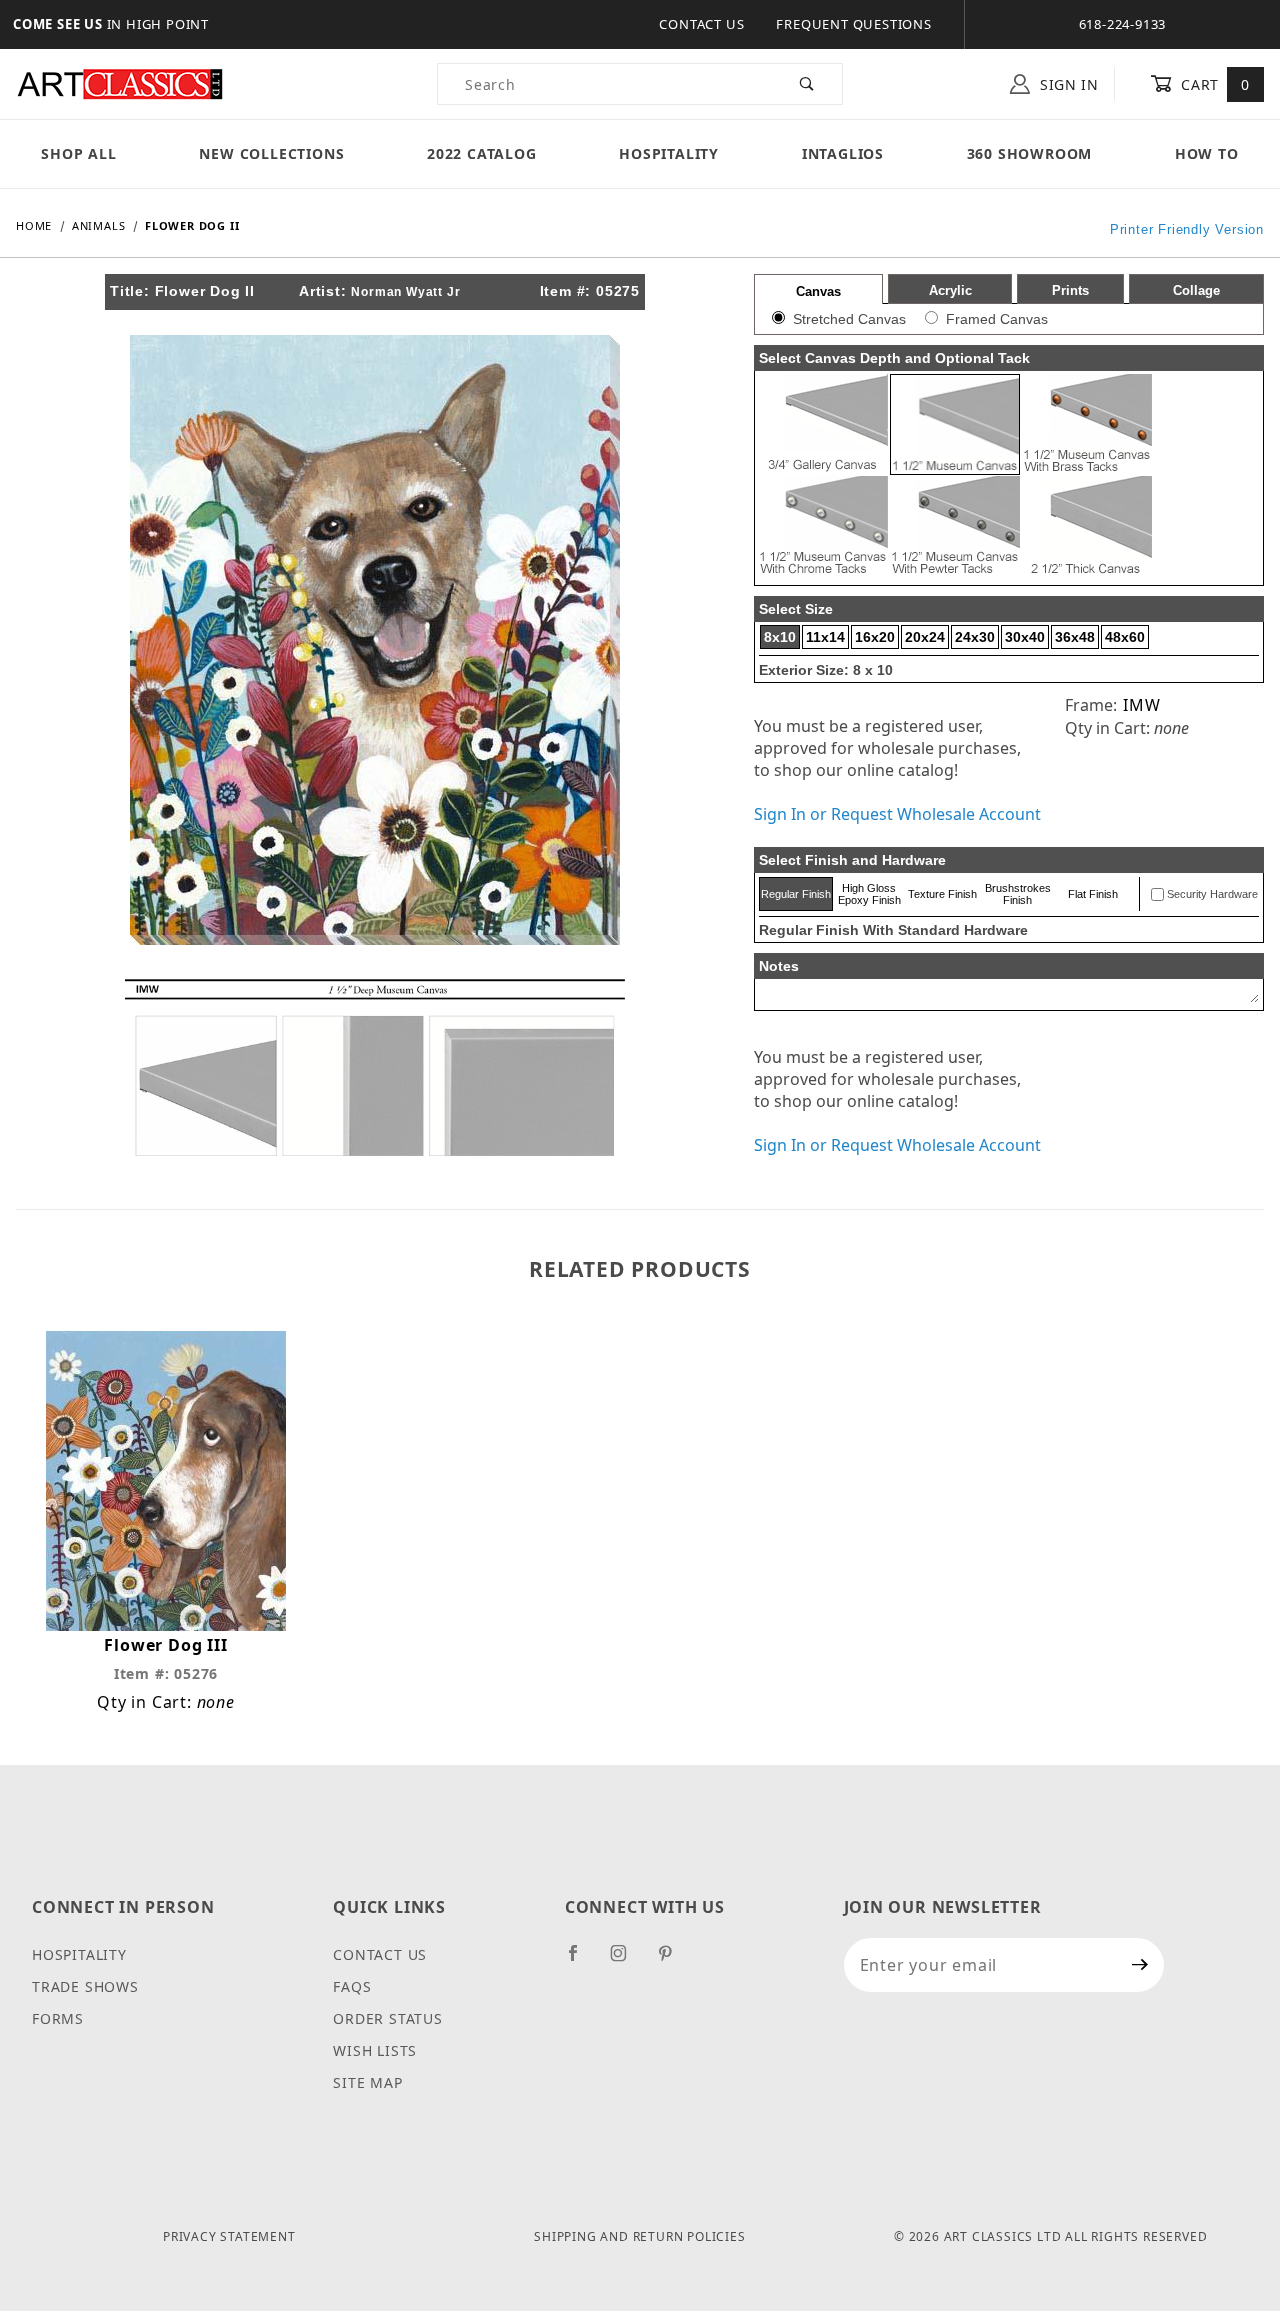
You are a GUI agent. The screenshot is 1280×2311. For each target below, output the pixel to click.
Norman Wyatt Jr (405, 292)
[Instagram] (627, 1961)
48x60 (1125, 637)
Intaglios (843, 153)
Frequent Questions (853, 24)
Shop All (78, 153)
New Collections (271, 153)
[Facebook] (581, 1961)
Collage (1196, 290)
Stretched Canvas (849, 319)
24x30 (975, 637)
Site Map (367, 2082)
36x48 (1075, 637)
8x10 (780, 637)
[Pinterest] (673, 1961)
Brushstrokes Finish (1018, 894)
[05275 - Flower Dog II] (375, 638)
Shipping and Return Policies (639, 2236)
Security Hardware (1212, 894)
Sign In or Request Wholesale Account (897, 814)
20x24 (925, 637)
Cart (1213, 84)
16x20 (875, 637)
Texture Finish (942, 894)
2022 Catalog (482, 153)
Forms (58, 2018)
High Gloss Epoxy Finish (869, 894)
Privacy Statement (229, 2236)
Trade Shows (85, 1986)
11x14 (825, 637)
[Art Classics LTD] (120, 82)
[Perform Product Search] (807, 84)
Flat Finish (1093, 894)
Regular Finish (796, 894)
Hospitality (669, 153)
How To (1207, 153)
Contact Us (701, 24)
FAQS (352, 1986)
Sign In (1067, 84)
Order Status (388, 2018)
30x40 (1025, 637)
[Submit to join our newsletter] (1140, 1965)
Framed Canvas (997, 319)
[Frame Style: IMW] (375, 1066)
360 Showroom (1030, 153)
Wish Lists (375, 2050)
